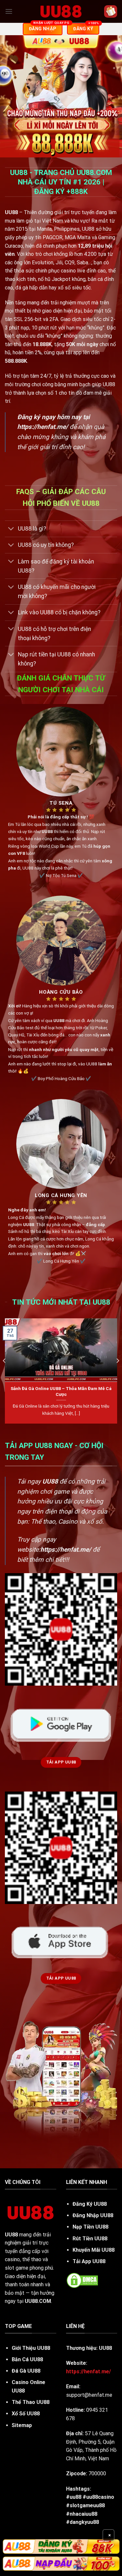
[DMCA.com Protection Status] (82, 2280)
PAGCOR (53, 237)
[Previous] (5, 1373)
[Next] (117, 1373)
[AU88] (61, 2546)
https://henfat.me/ (43, 427)
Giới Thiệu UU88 (31, 2348)
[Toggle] (11, 529)
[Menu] (9, 11)
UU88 (11, 2235)
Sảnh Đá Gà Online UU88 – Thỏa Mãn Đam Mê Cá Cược (61, 1391)
